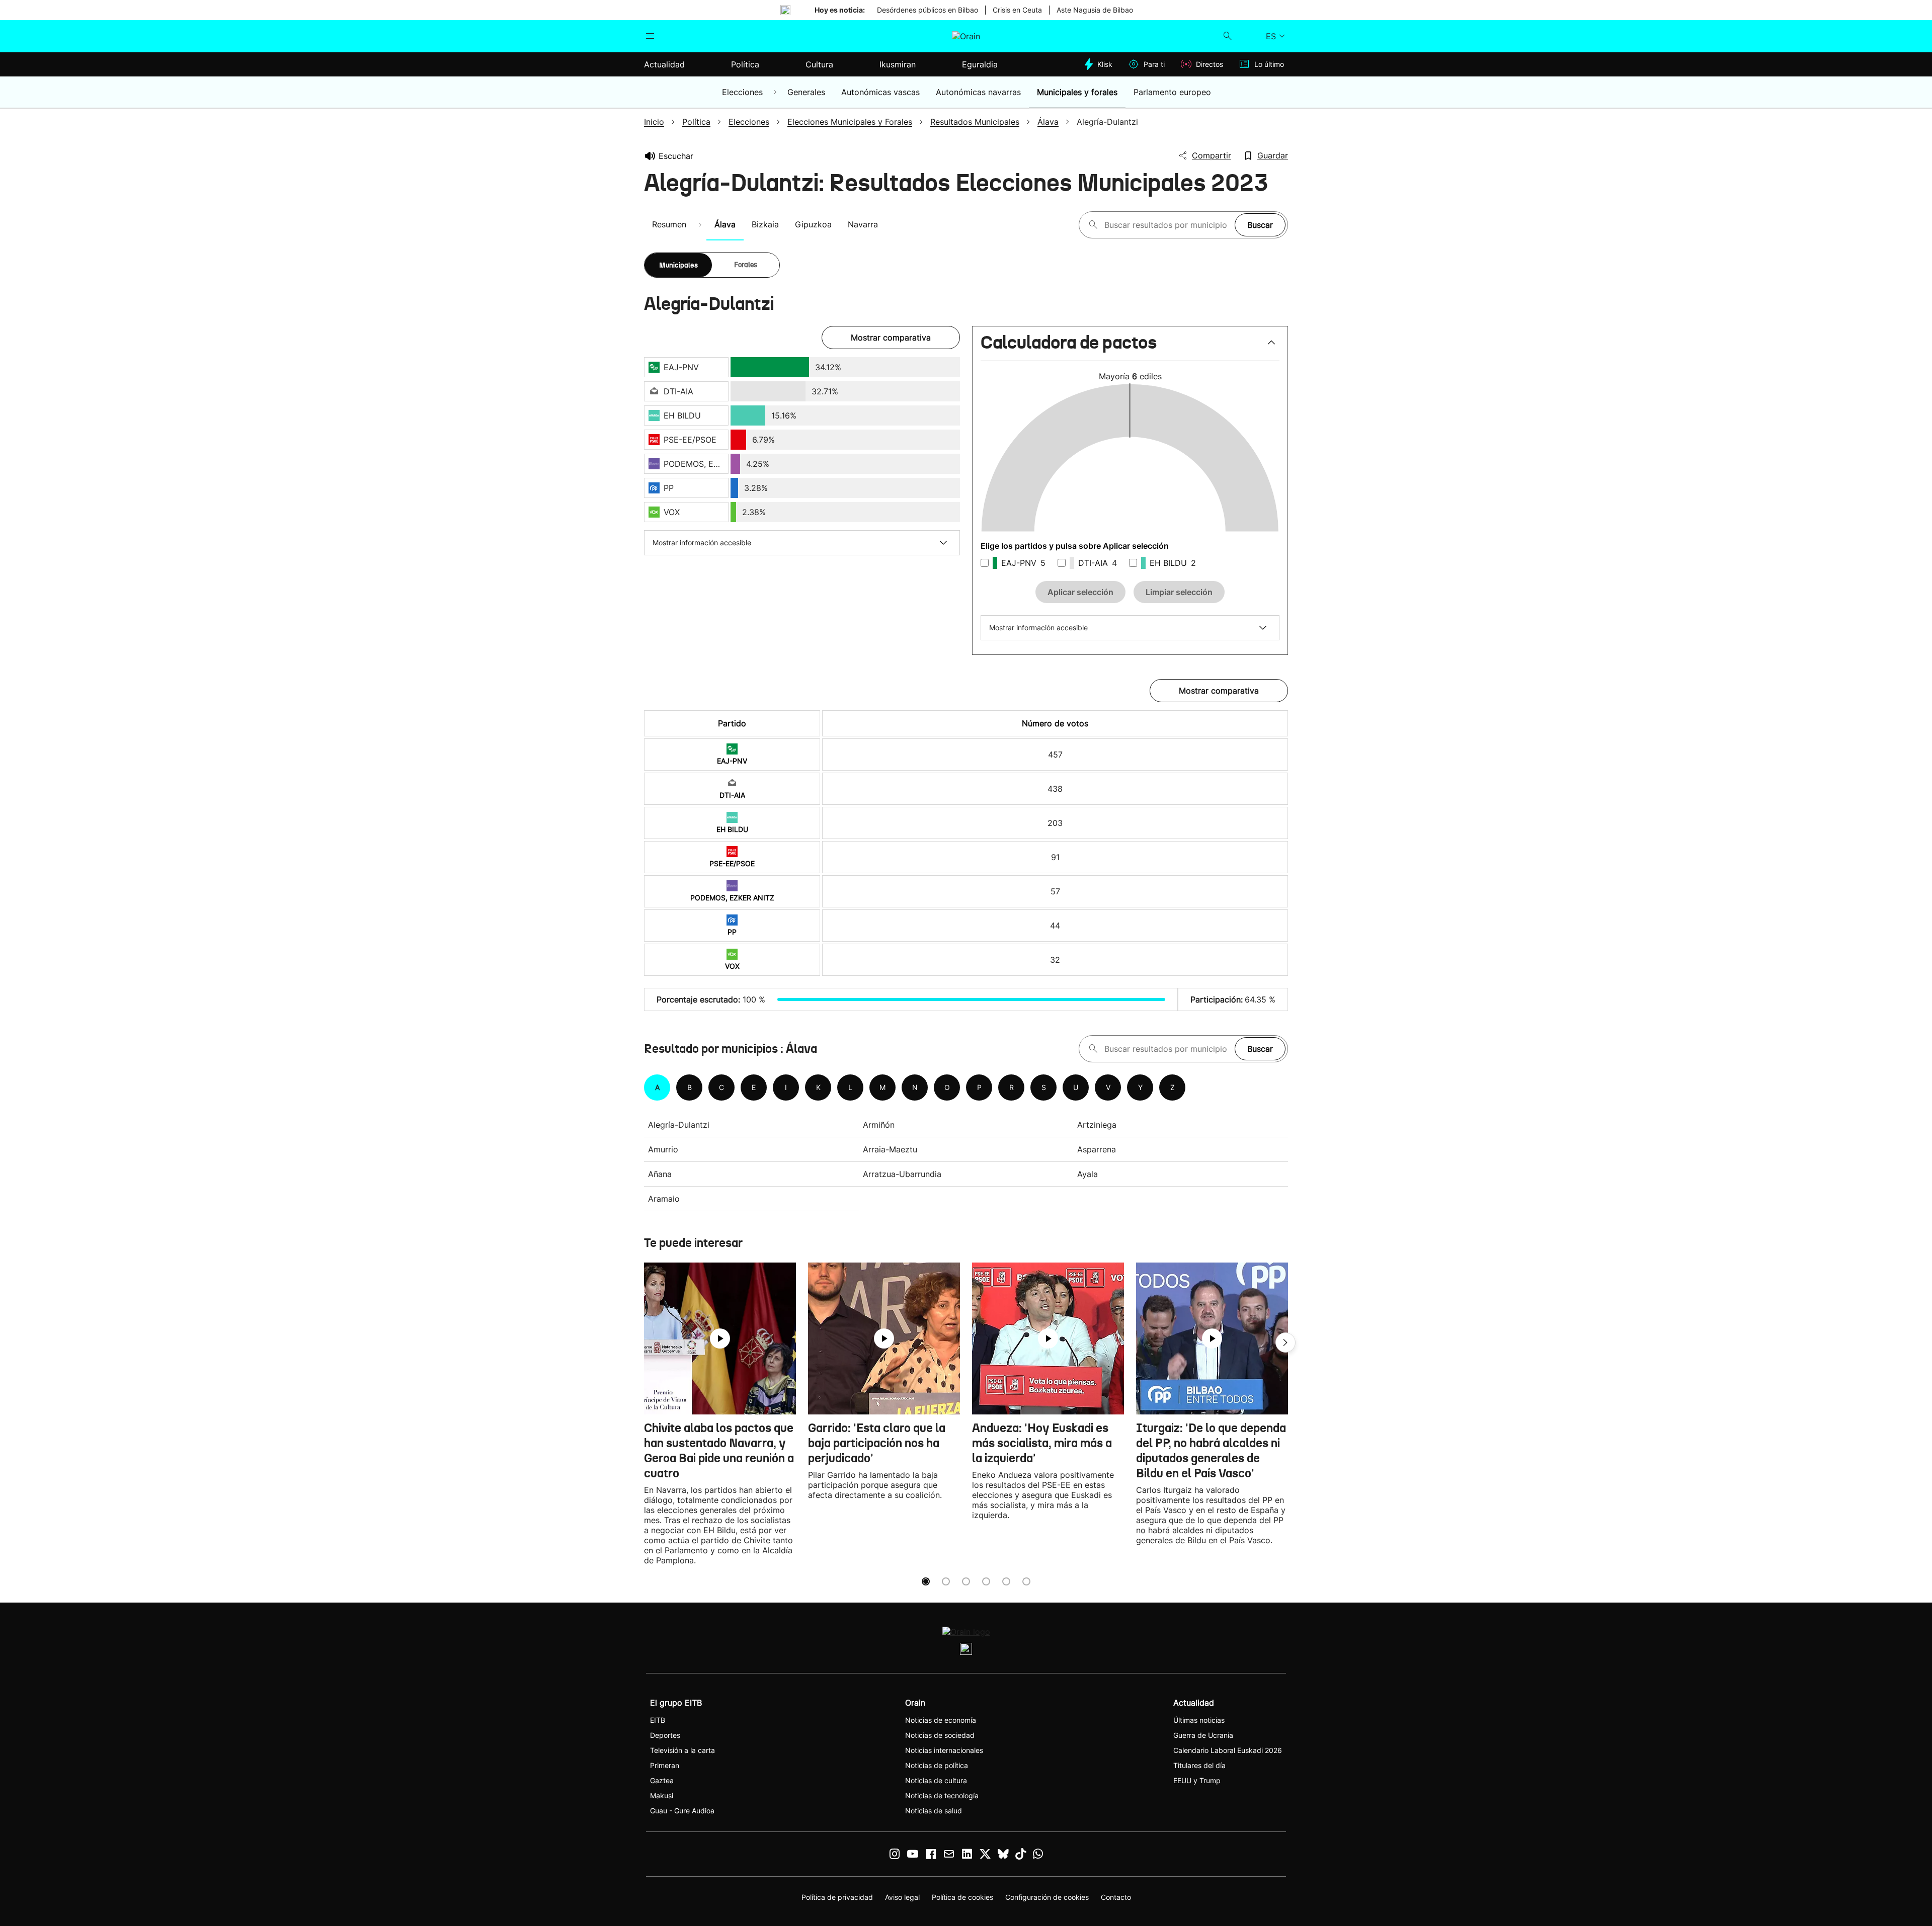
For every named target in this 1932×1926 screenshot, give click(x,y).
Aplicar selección (1080, 592)
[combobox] (1167, 225)
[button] (1130, 347)
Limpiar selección (1179, 592)
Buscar (1260, 225)
